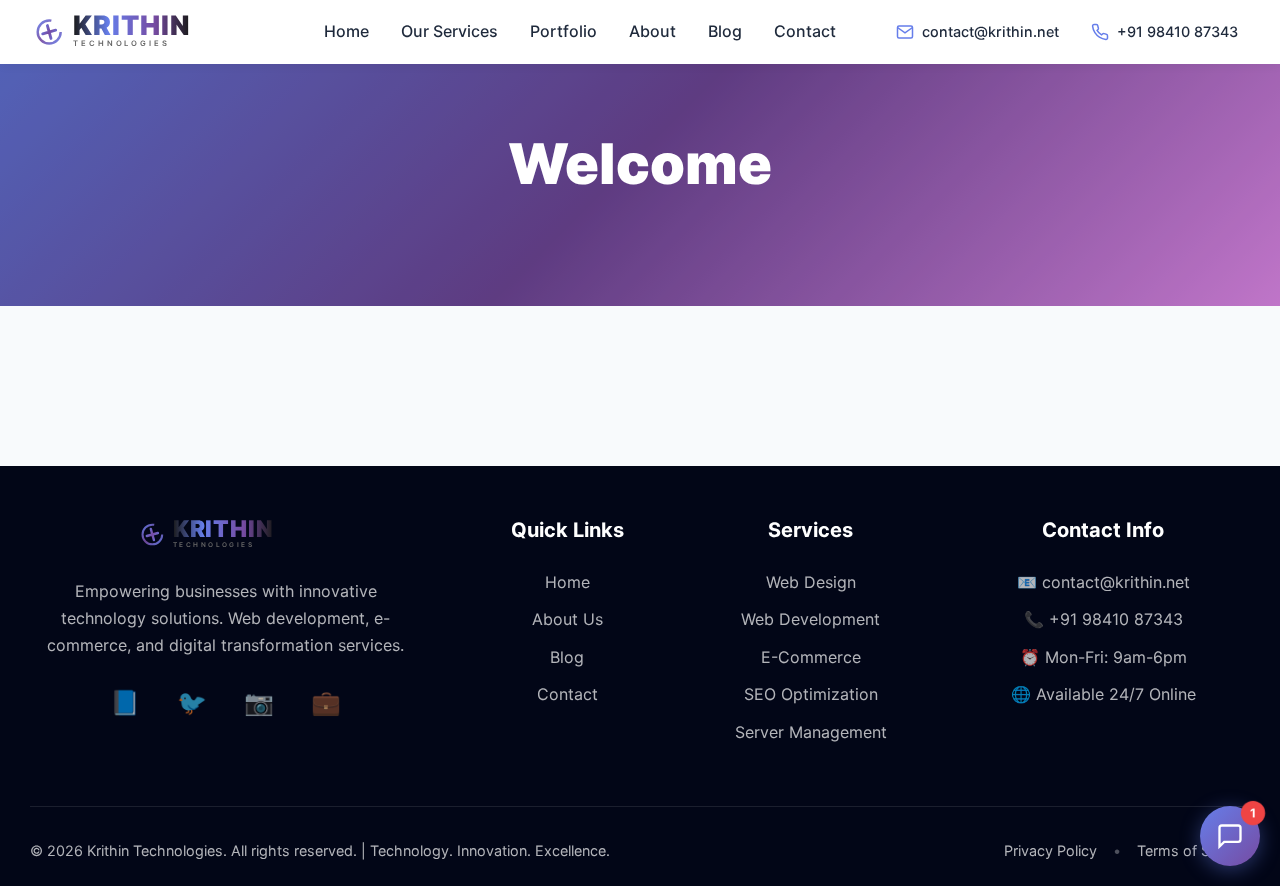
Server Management (811, 732)
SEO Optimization (811, 694)
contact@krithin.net (1116, 582)
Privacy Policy (1050, 850)
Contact (805, 31)
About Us (567, 619)
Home (346, 31)
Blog (725, 31)
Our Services (449, 31)
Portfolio (563, 31)
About (652, 31)
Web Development (810, 619)
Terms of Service (1193, 850)
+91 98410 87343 (1116, 619)
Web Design (811, 582)
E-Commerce (811, 657)
